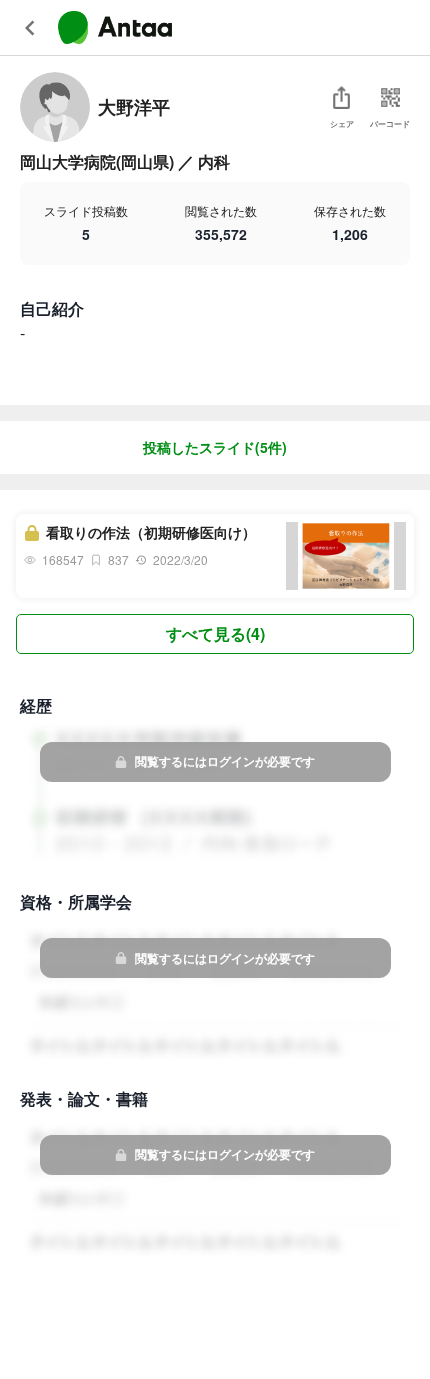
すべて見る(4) (215, 633)
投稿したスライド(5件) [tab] (215, 447)
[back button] (30, 28)
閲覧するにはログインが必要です (225, 761)
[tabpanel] (215, 580)
